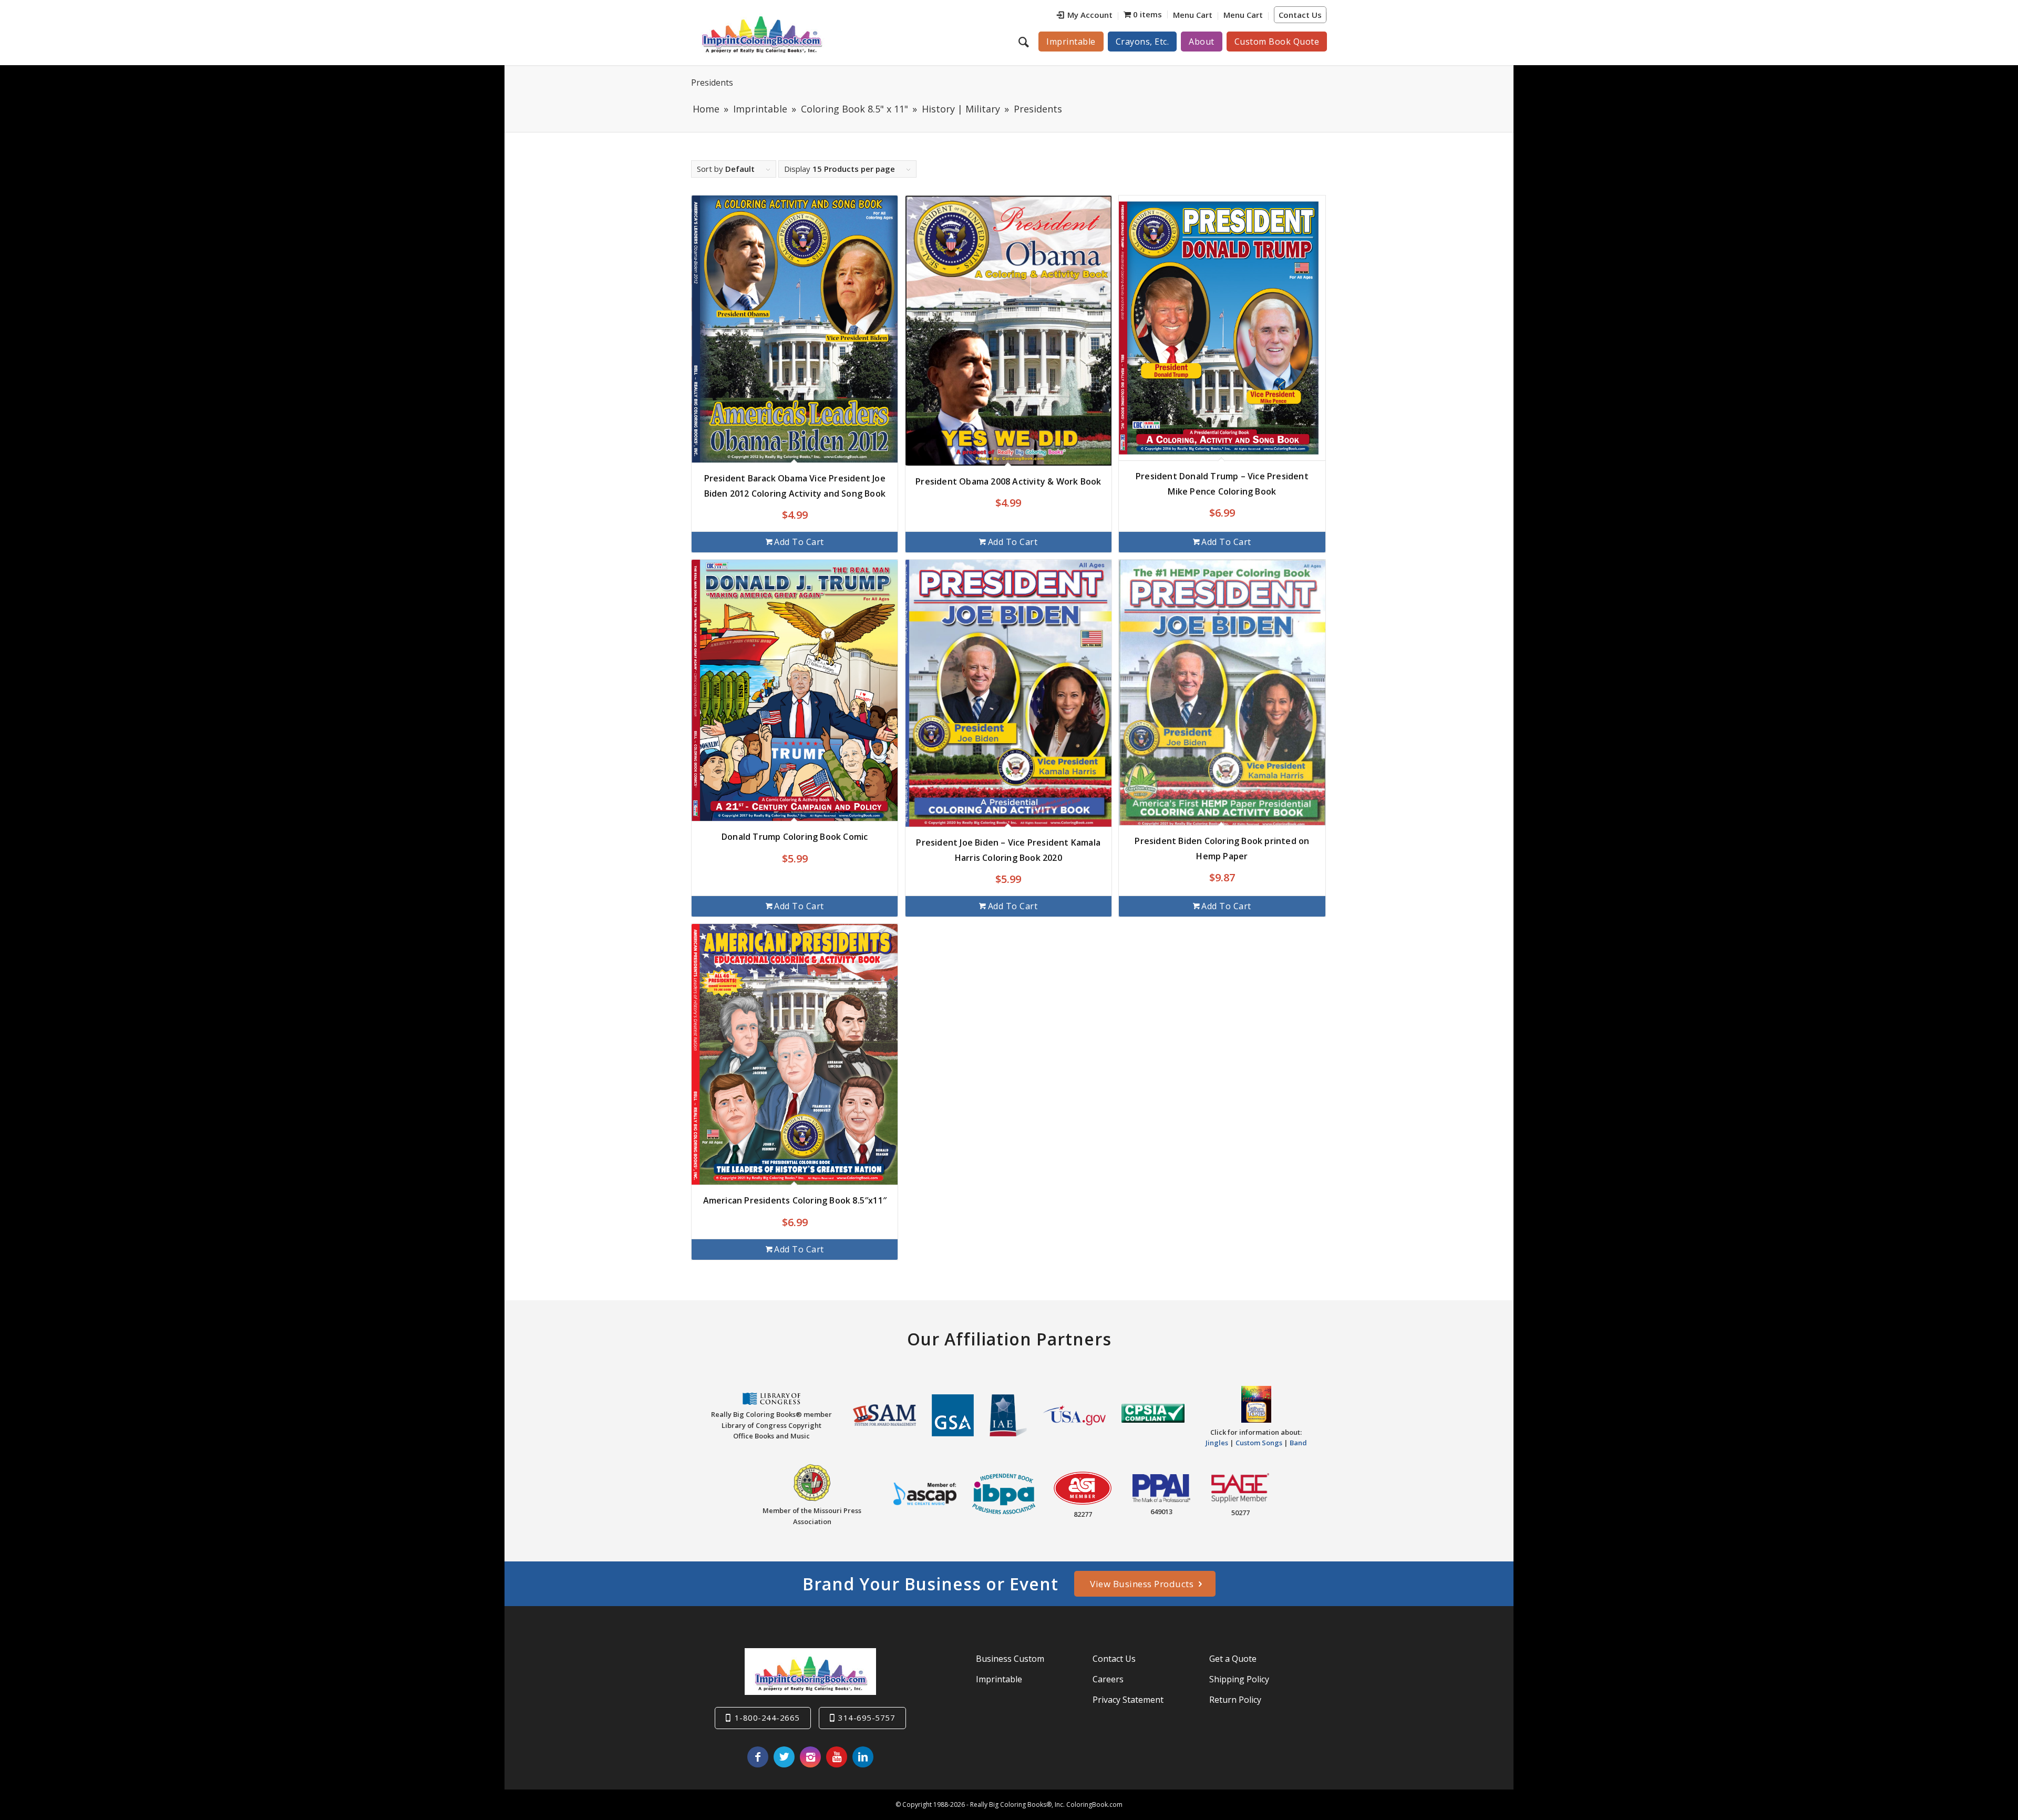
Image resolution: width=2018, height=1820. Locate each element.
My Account (1090, 15)
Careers (1108, 1679)
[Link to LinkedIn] (863, 1757)
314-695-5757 (867, 1718)
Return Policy (1235, 1700)
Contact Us (1300, 15)
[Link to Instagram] (810, 1757)
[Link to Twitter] (784, 1757)
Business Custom (1010, 1659)
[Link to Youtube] (837, 1757)
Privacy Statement (1128, 1700)
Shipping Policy (1239, 1679)
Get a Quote (1233, 1659)
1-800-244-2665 (767, 1718)
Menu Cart (1193, 15)
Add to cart (799, 542)
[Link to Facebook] (758, 1757)
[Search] (1025, 42)
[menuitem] (1085, 16)
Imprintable (999, 1679)
